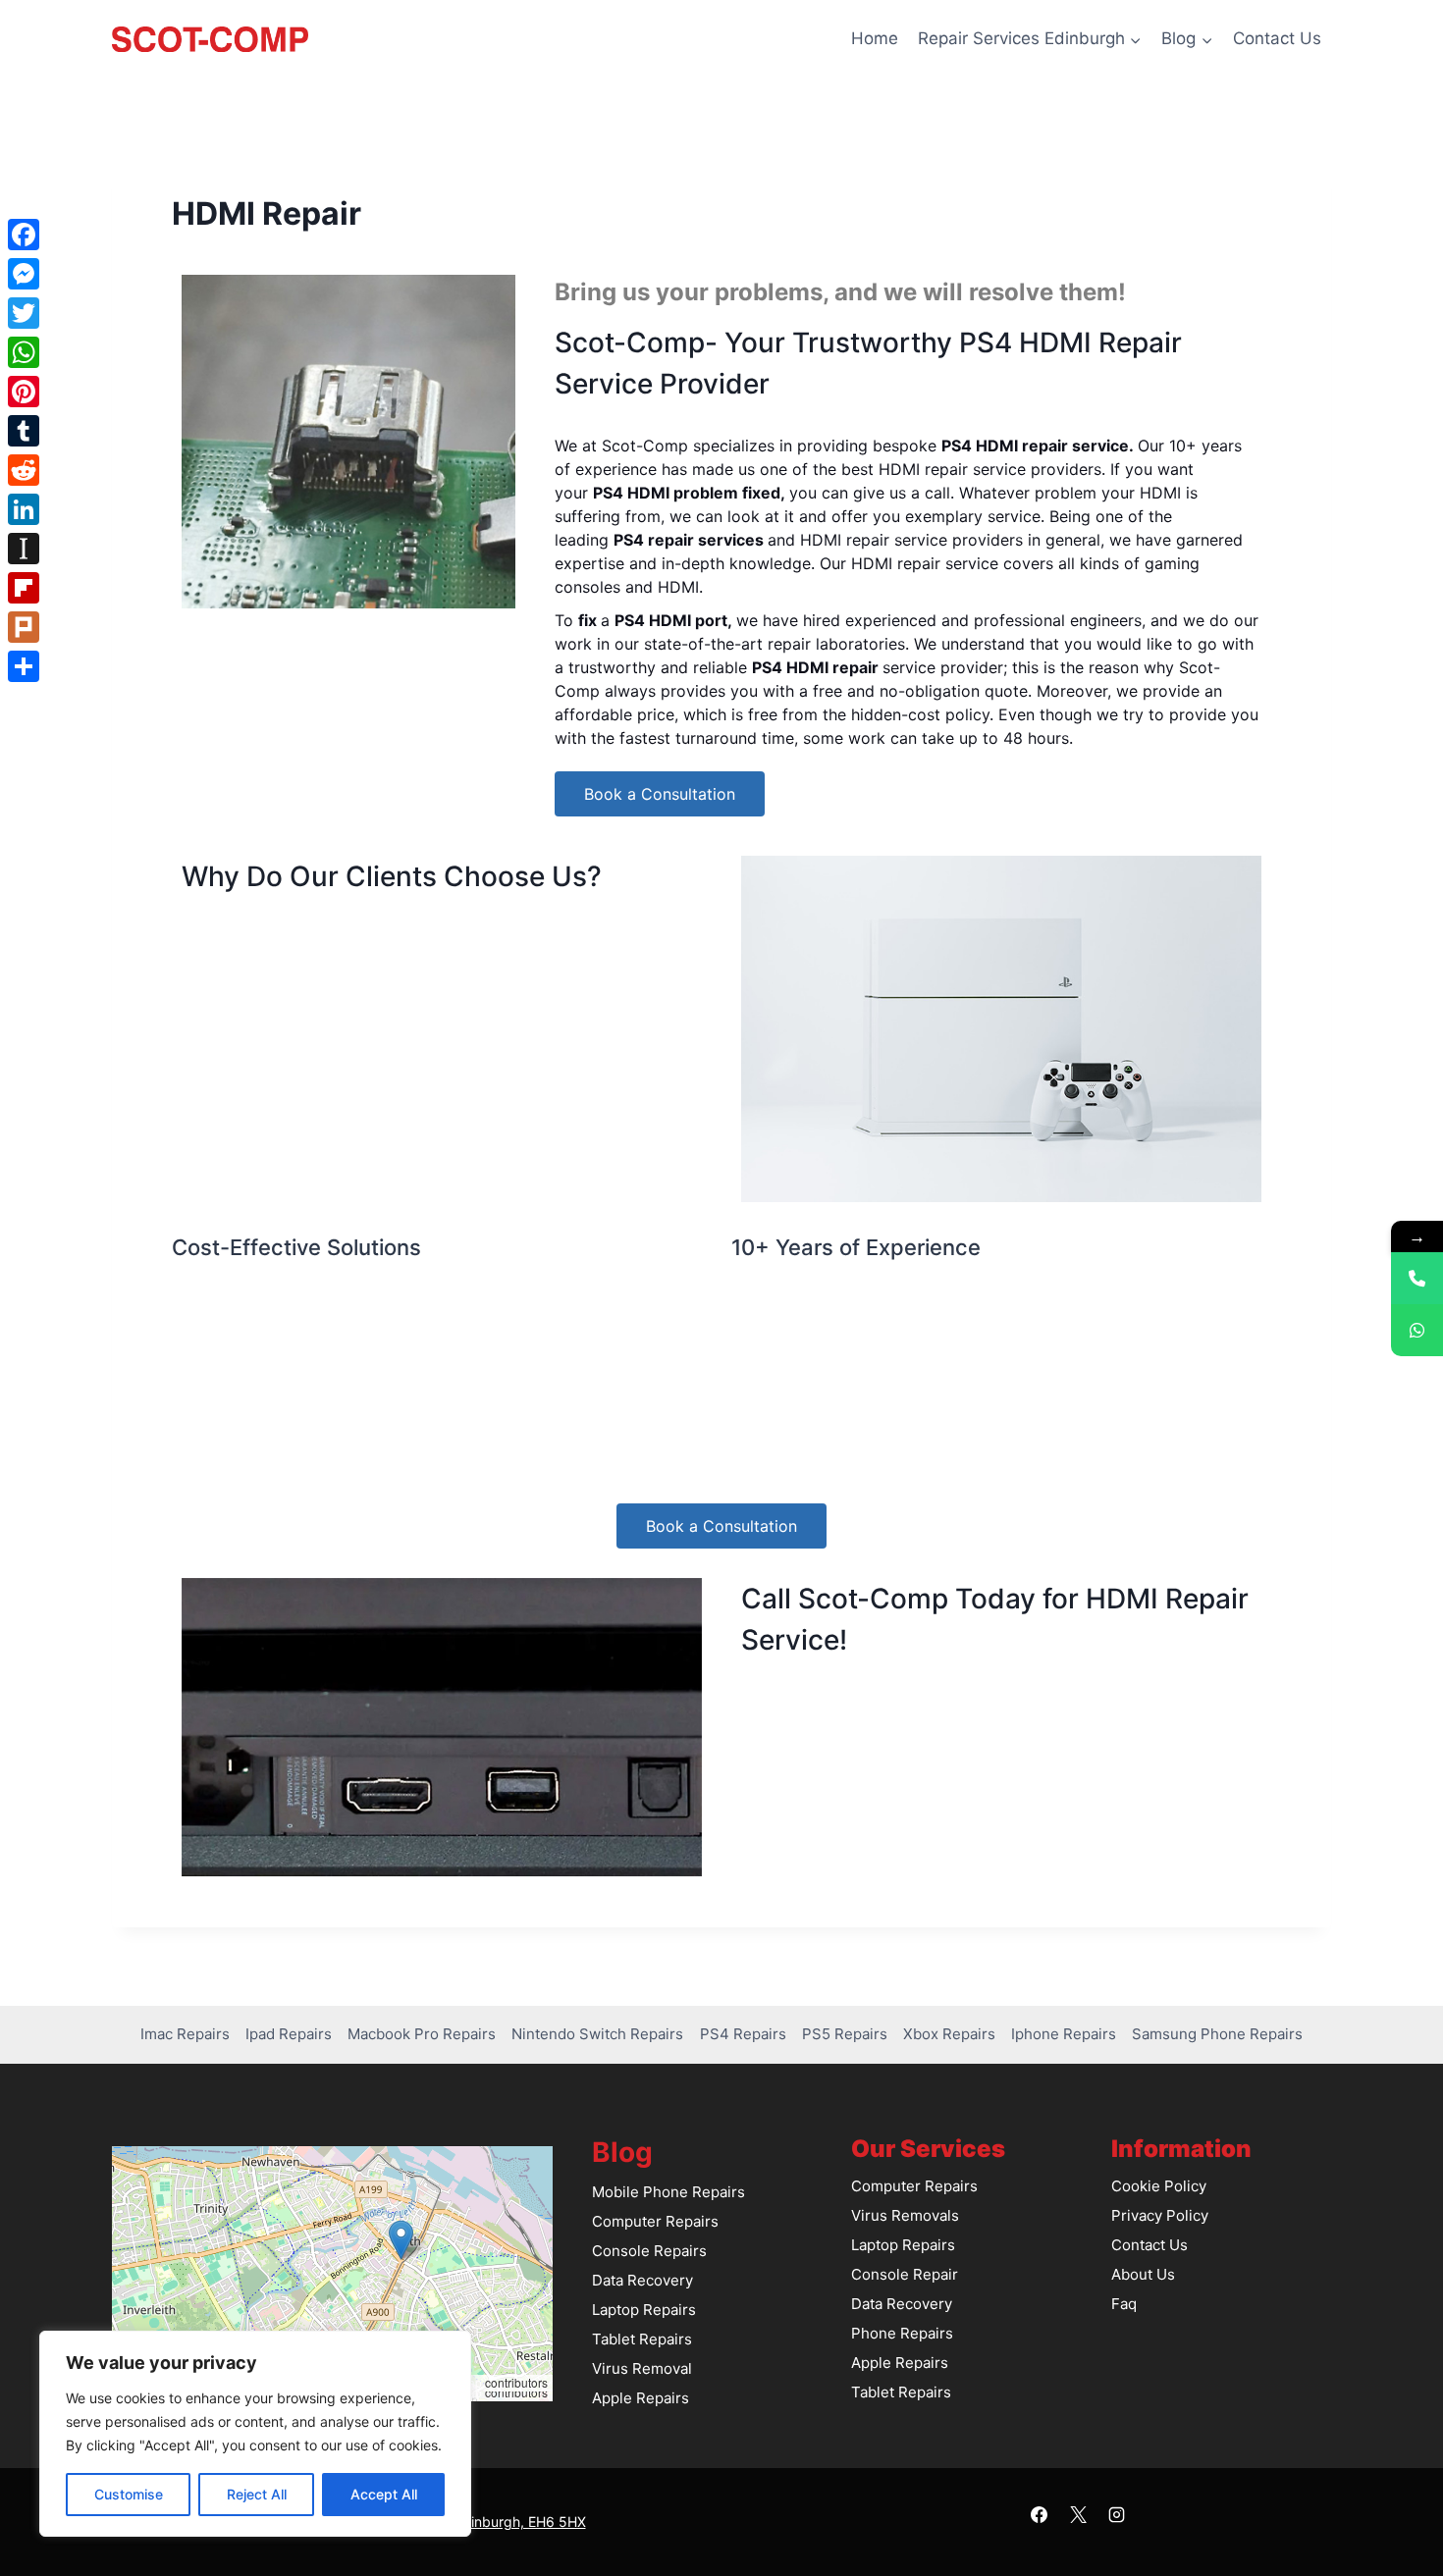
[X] (1078, 2514)
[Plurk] (24, 627)
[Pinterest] (24, 392)
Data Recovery (642, 2280)
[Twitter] (24, 313)
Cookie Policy (1159, 2186)
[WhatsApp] (24, 352)
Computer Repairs (655, 2221)
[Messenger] (24, 274)
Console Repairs (649, 2251)
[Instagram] (1116, 2514)
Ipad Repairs (289, 2034)
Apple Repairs (641, 2398)
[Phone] (1417, 1278)
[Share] (24, 666)
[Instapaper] (24, 549)
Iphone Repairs (1064, 2034)
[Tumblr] (24, 431)
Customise (129, 2494)
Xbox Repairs (949, 2034)
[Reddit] (24, 470)
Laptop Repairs (644, 2310)
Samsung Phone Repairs (1217, 2034)
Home (875, 38)
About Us (1143, 2274)
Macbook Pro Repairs (422, 2034)
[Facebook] (1040, 2514)
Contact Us (1277, 38)
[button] (401, 2240)
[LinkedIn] (24, 509)
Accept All (384, 2494)
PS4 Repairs (743, 2034)
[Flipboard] (24, 588)
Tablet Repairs (642, 2339)
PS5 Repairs (845, 2034)
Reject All (257, 2494)
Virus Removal (642, 2368)
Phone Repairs (902, 2333)
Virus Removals (905, 2215)
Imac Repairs (185, 2034)
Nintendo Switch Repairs (597, 2034)
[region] (255, 2434)
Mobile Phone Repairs (668, 2192)
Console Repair (905, 2274)
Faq (1124, 2304)
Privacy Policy (1160, 2215)
